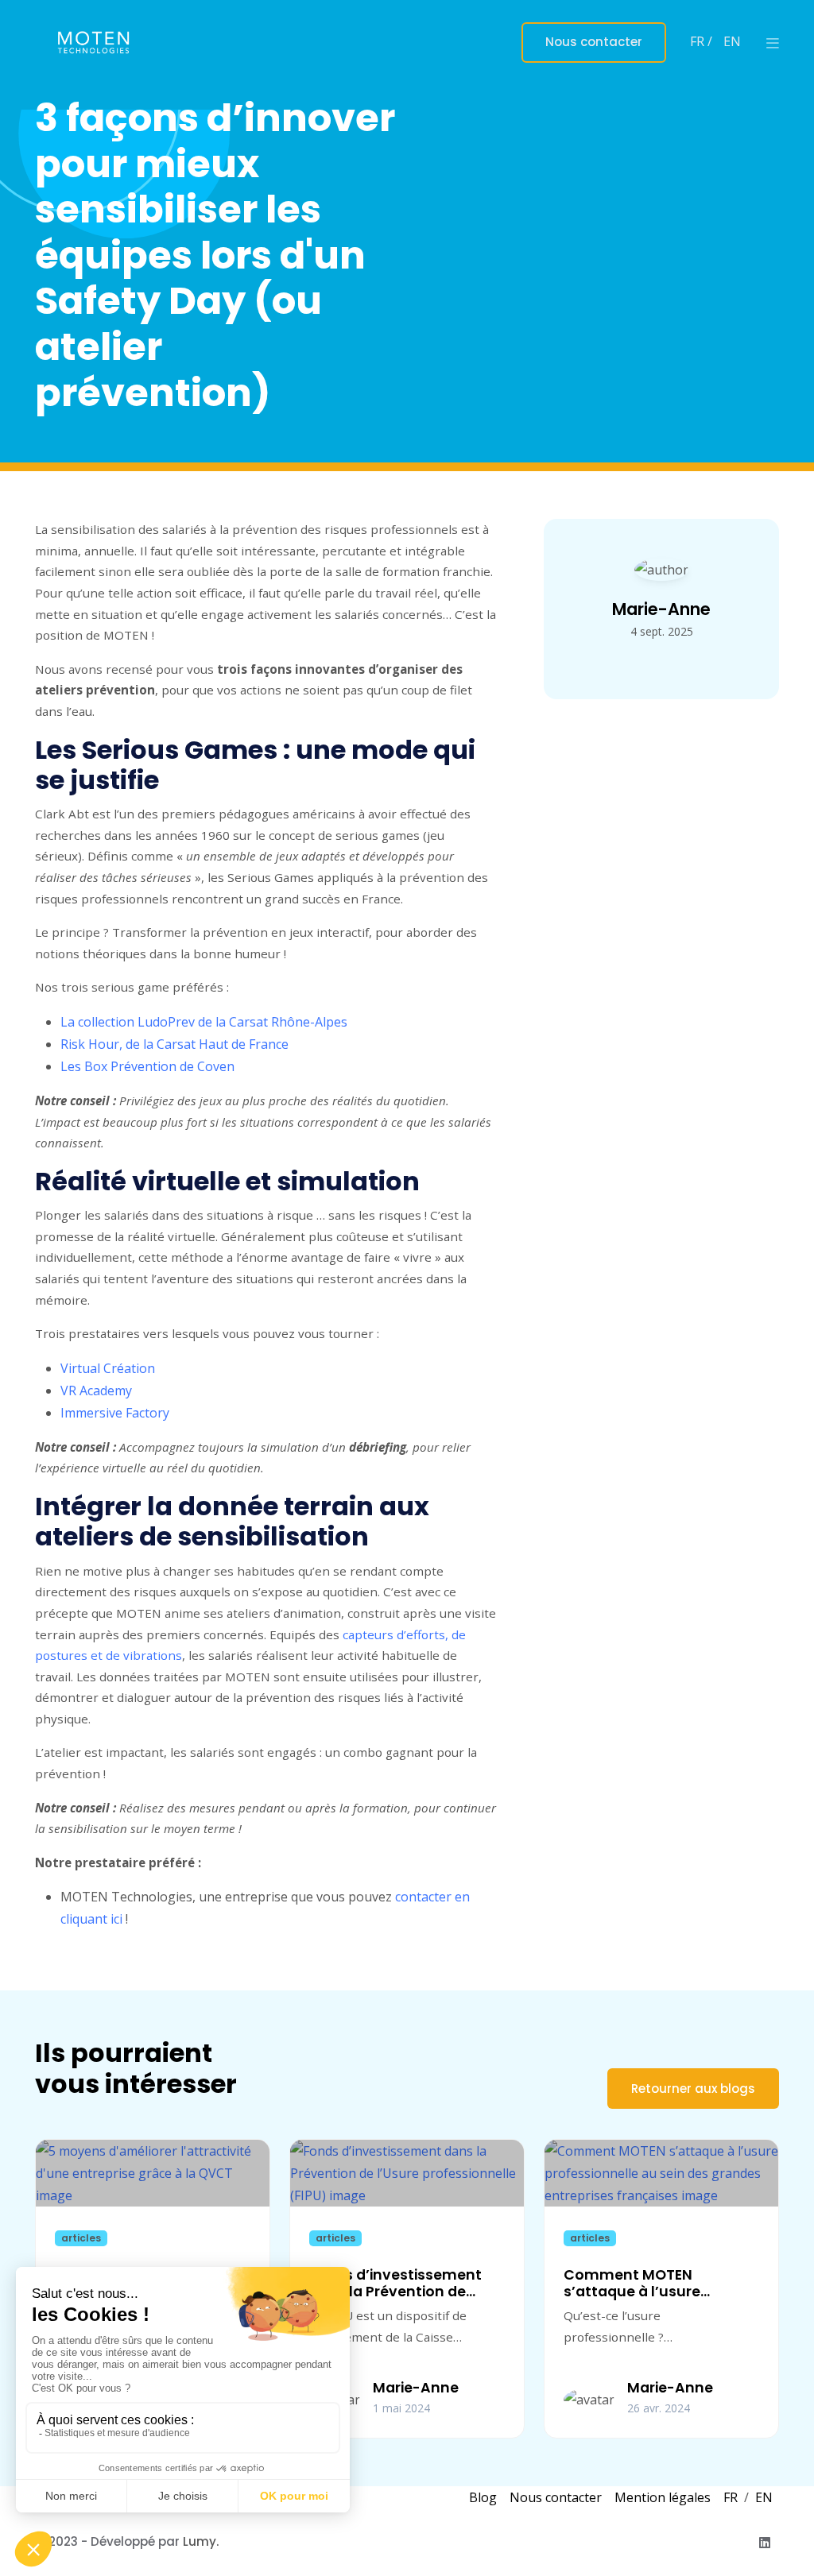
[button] (773, 43)
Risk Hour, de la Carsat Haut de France (174, 1044)
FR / (703, 41)
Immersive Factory (115, 1413)
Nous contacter (594, 42)
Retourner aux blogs (693, 2089)
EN (732, 41)
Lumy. (201, 2541)
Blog (483, 2497)
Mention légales (663, 2497)
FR (731, 2497)
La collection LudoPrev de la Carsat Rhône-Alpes (204, 1022)
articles (81, 2238)
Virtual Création (108, 1368)
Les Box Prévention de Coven (149, 1066)
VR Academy (96, 1390)
